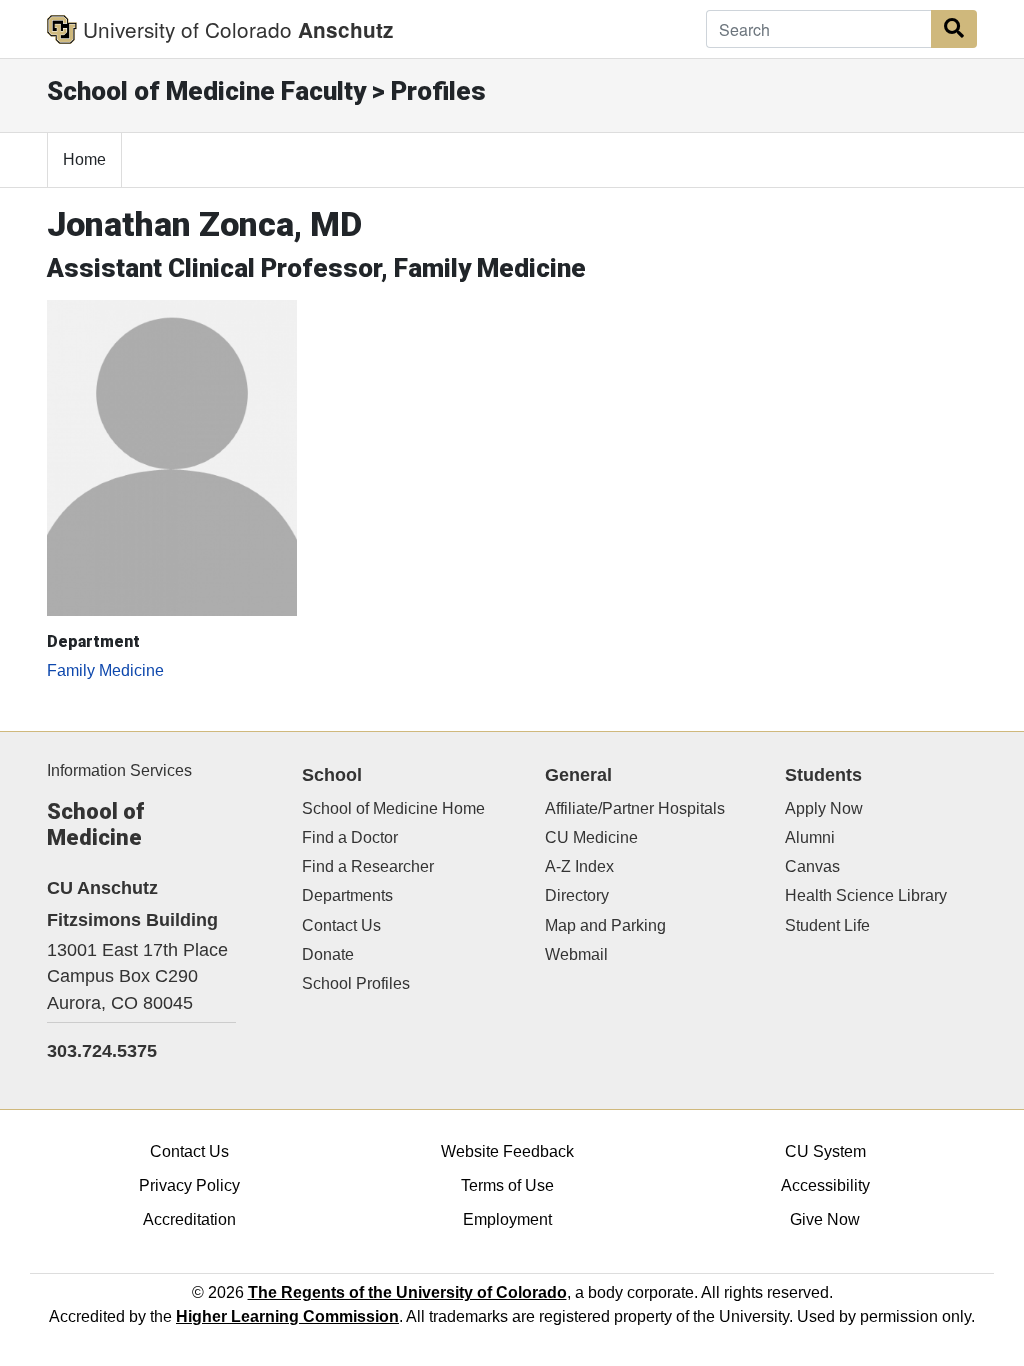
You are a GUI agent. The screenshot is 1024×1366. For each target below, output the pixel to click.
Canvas (812, 866)
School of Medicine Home (393, 808)
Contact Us (341, 925)
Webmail (576, 954)
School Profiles (356, 983)
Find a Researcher (368, 866)
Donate (328, 954)
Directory (577, 895)
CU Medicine (591, 837)
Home (84, 159)
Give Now (825, 1219)
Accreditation (189, 1219)
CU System (825, 1151)
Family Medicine (105, 670)
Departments (347, 895)
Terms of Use (507, 1185)
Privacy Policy (189, 1185)
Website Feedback (507, 1151)
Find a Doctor (350, 837)
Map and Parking (605, 925)
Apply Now (824, 808)
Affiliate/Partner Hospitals (635, 808)
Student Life (827, 925)
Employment (507, 1219)
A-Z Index (579, 866)
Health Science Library (866, 895)
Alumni (810, 837)
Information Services (119, 770)
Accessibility (825, 1185)
